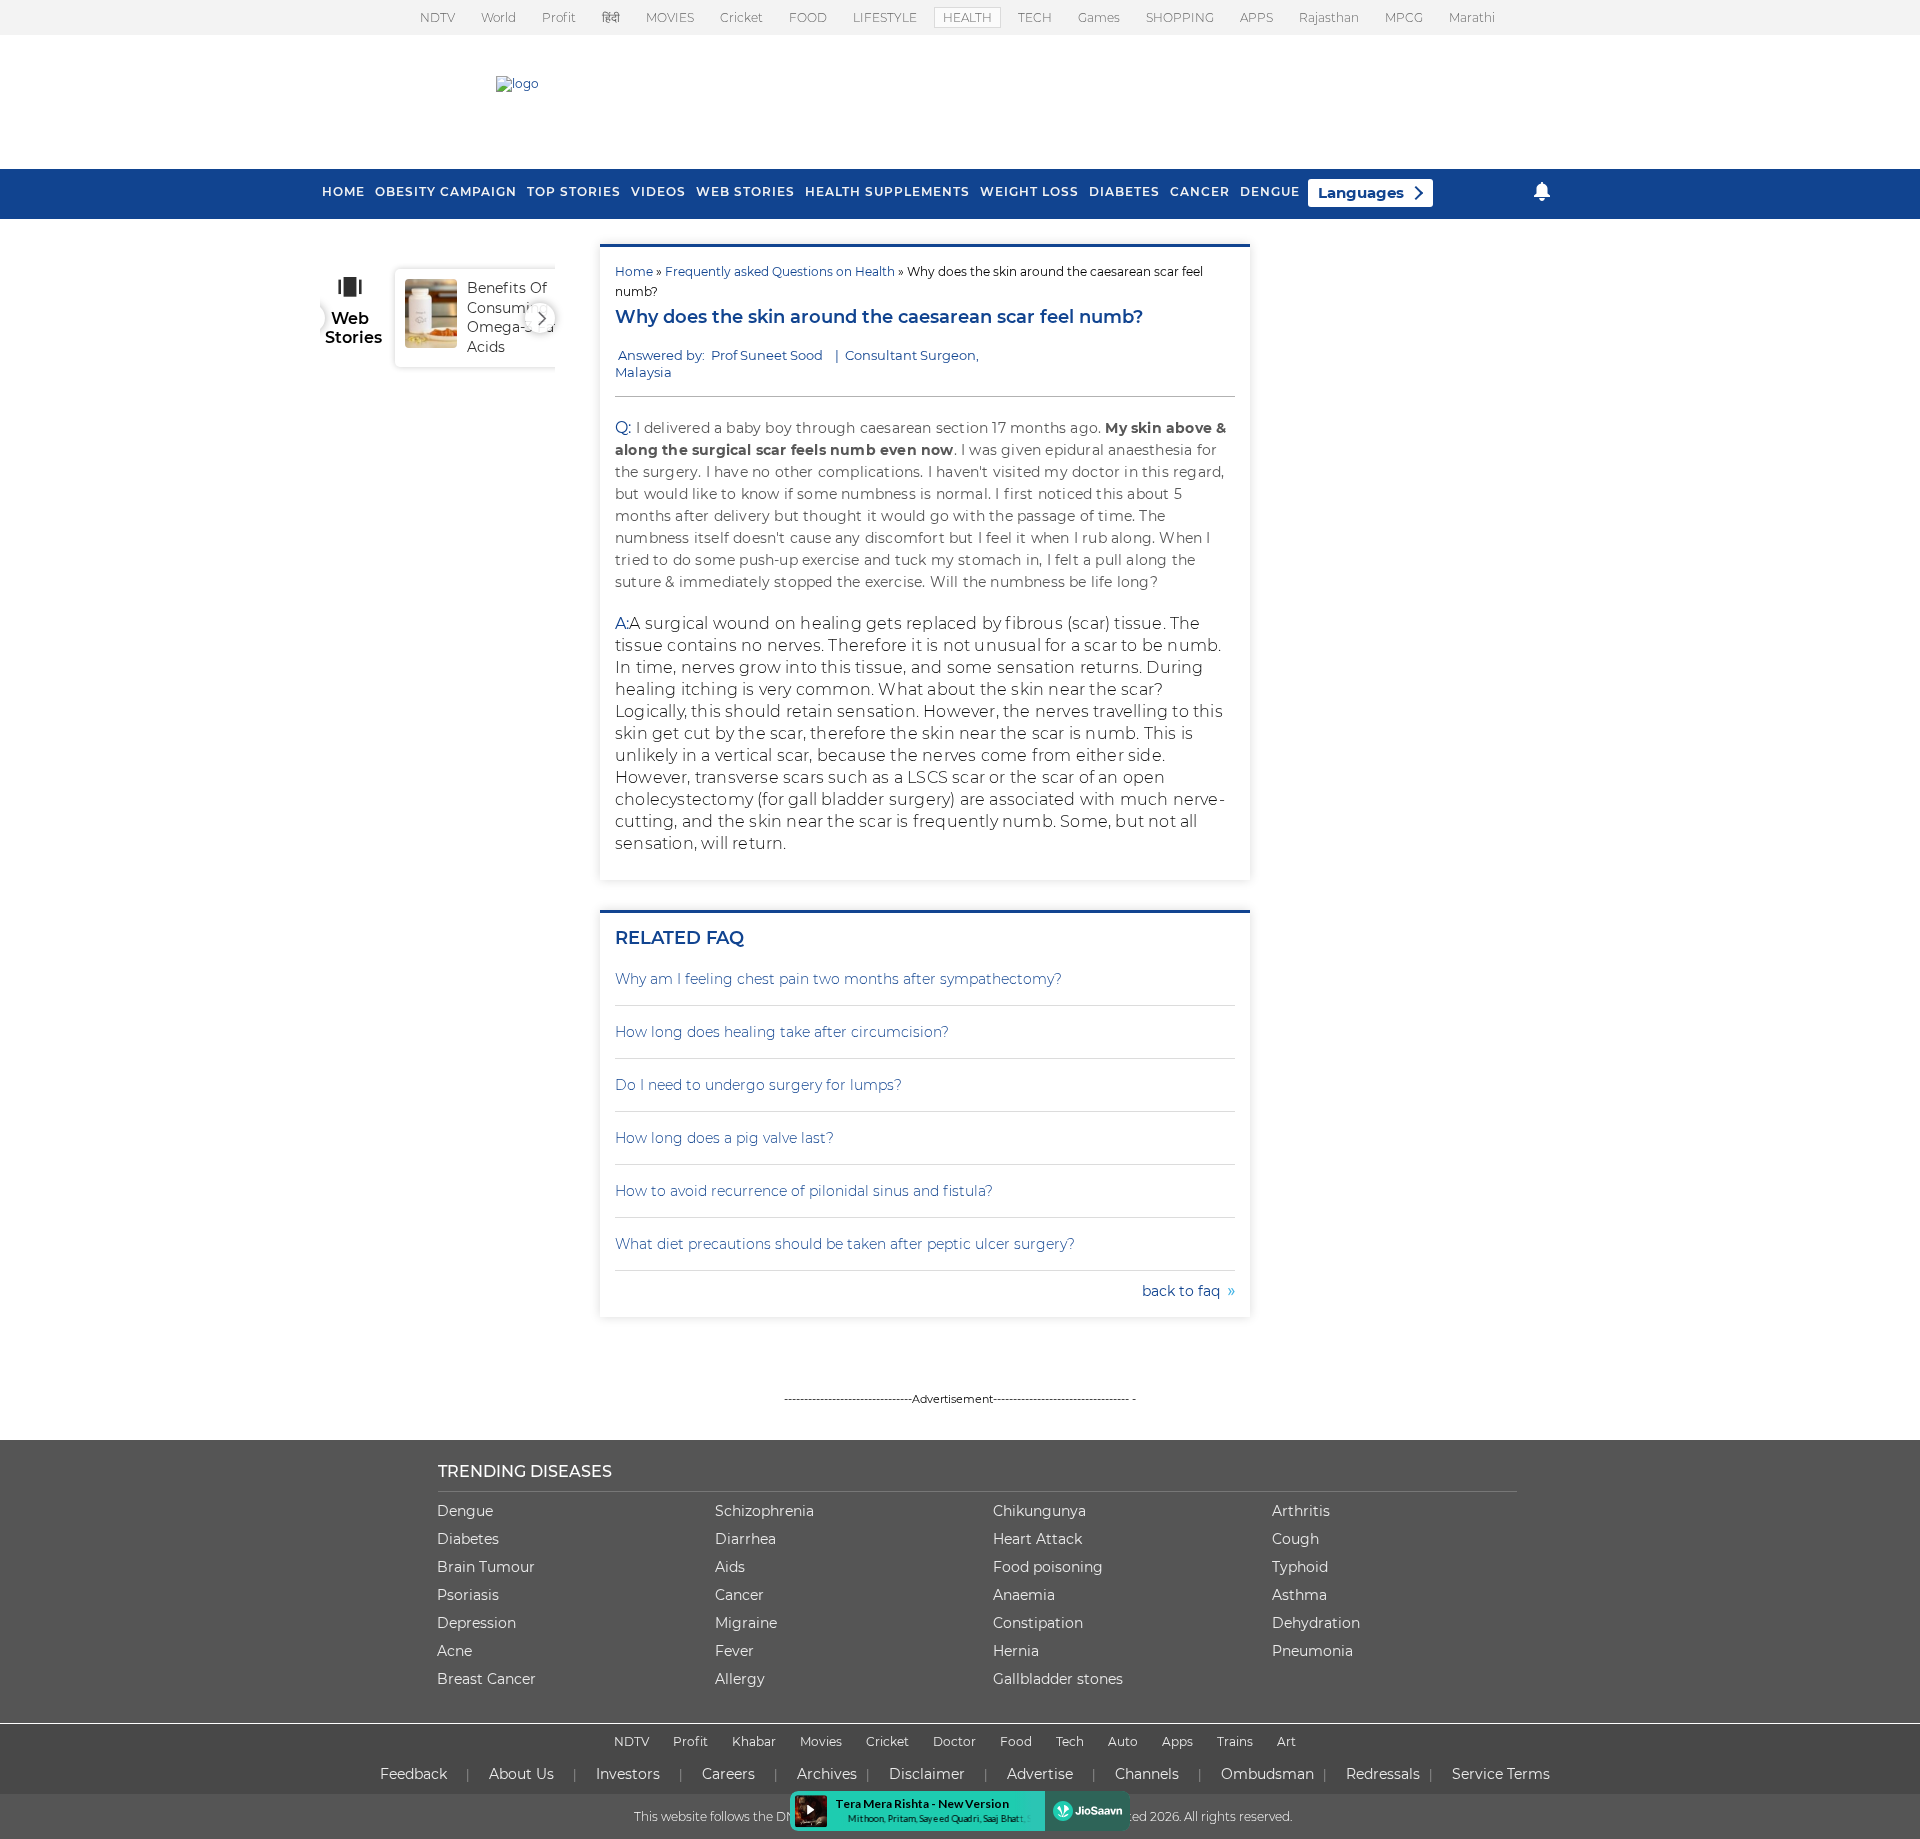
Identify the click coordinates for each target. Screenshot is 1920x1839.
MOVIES (670, 17)
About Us (521, 1774)
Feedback (413, 1774)
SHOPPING (1180, 17)
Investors (628, 1774)
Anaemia (1024, 1595)
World (498, 17)
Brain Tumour (486, 1567)
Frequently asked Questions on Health (780, 271)
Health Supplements (887, 191)
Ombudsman (1267, 1774)
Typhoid (1300, 1567)
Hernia (1016, 1651)
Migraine (746, 1623)
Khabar (754, 1741)
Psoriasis (468, 1595)
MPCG (1404, 17)
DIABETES (1124, 191)
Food (1016, 1741)
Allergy (740, 1679)
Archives (827, 1774)
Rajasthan (1329, 17)
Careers (728, 1774)
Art (1286, 1741)
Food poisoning (1048, 1567)
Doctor (954, 1741)
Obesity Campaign (446, 191)
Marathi (1472, 17)
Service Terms (1501, 1774)
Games (1099, 17)
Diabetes (468, 1539)
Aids (730, 1567)
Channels (1147, 1774)
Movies (821, 1741)
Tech (1070, 1741)
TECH (1035, 17)
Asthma (1299, 1595)
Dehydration (1316, 1623)
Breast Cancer (486, 1679)
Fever (734, 1651)
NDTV (437, 17)
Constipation (1038, 1623)
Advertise (1040, 1774)
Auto (1123, 1741)
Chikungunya (1039, 1511)
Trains (1235, 1741)
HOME (343, 191)
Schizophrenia (764, 1511)
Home (634, 271)
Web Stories (745, 191)
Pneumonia (1312, 1651)
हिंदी (611, 17)
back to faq (1185, 1291)
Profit (559, 17)
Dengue (1270, 191)
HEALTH (967, 17)
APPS (1256, 17)
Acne (454, 1651)
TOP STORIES (574, 191)
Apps (1177, 1741)
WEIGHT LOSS (1029, 191)
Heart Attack (1037, 1539)
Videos (658, 191)
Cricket (741, 17)
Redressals (1383, 1774)
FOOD (808, 17)
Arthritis (1301, 1511)
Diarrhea (745, 1539)
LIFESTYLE (885, 17)
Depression (476, 1623)
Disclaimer (927, 1774)
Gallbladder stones (1058, 1679)
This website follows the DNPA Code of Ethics (767, 1816)
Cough (1295, 1539)
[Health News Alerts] (1542, 191)
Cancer (1200, 191)
